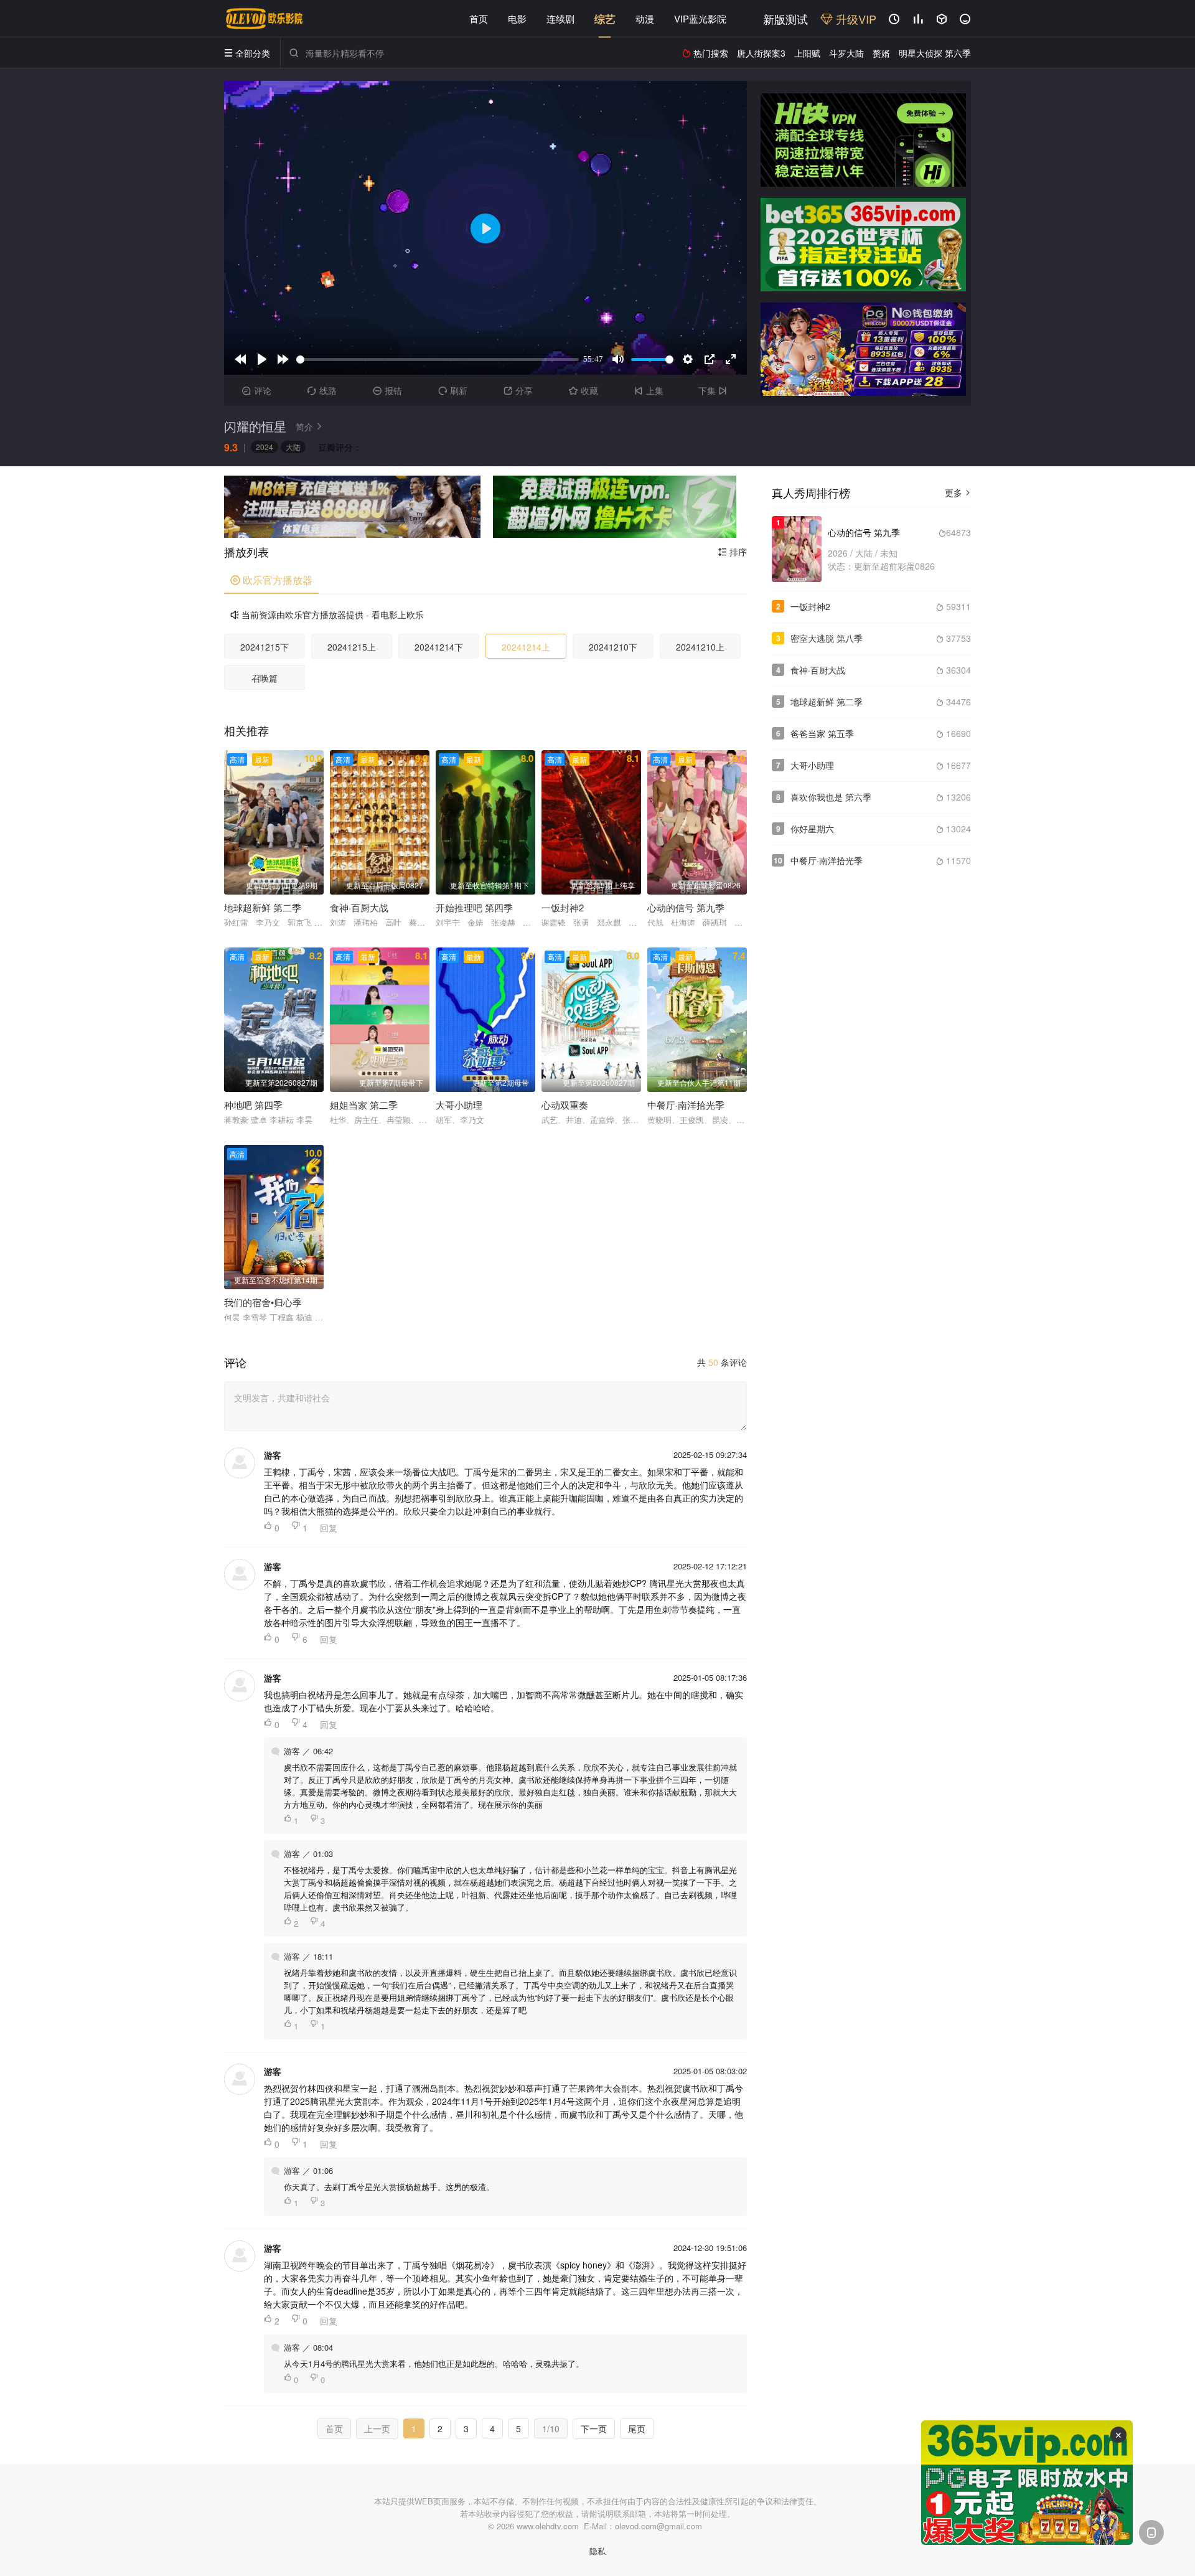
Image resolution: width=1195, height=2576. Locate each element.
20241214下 (439, 647)
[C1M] (863, 245)
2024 (265, 447)
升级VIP (855, 19)
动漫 (645, 18)
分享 (518, 390)
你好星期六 (812, 829)
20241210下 (613, 647)
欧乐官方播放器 (271, 580)
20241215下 (265, 647)
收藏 (583, 390)
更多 (958, 492)
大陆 (293, 447)
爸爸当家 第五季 (822, 733)
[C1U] (863, 140)
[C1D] (863, 349)
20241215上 (352, 647)
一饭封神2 (810, 606)
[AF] (1027, 2483)
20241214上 (526, 647)
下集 (713, 390)
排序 (733, 552)
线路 (322, 390)
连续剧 (560, 18)
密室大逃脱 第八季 (827, 638)
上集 (649, 390)
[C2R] (615, 507)
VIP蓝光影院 (700, 18)
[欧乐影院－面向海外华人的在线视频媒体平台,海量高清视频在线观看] (265, 19)
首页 (479, 18)
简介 (309, 426)
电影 (517, 18)
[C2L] (352, 507)
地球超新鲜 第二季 (827, 702)
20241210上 (700, 647)
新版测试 (785, 19)
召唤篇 (265, 678)
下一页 (594, 2428)
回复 (329, 1528)
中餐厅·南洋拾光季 (827, 860)
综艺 (605, 19)
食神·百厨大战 (818, 670)
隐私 (597, 2551)
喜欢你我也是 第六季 (831, 797)
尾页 (637, 2428)
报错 (387, 390)
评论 (257, 390)
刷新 (453, 390)
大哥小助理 (812, 765)
